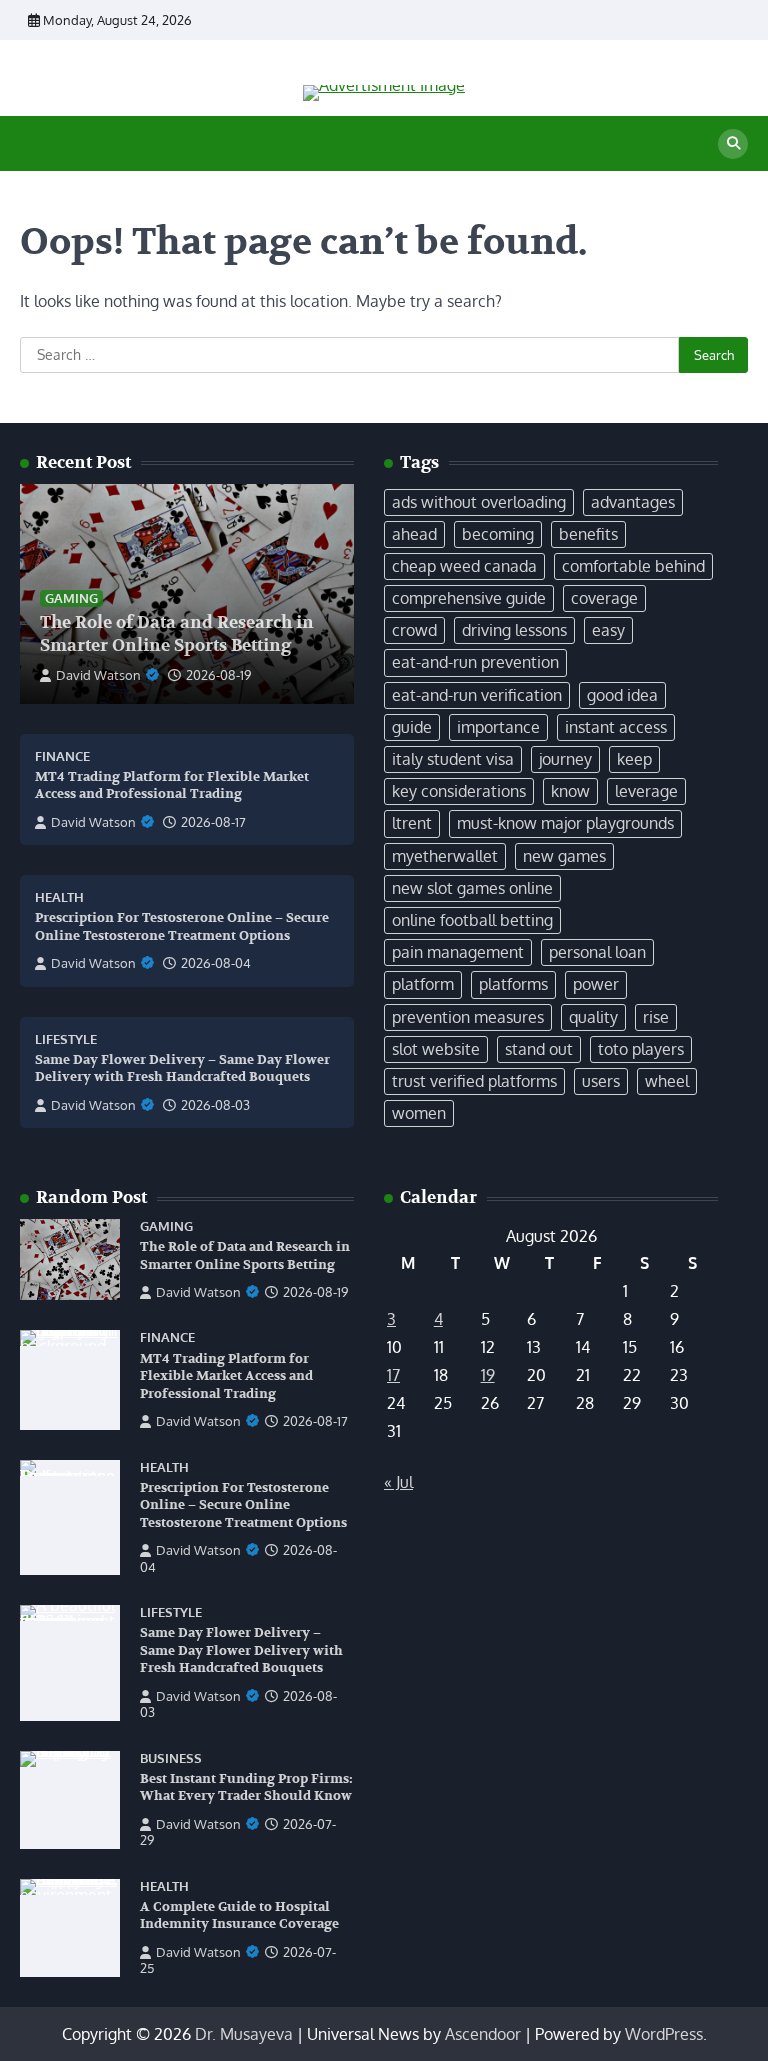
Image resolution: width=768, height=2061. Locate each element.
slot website (436, 1049)
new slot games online (472, 888)
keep (634, 759)
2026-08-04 (216, 963)
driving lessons (514, 630)
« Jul (398, 1482)
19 (488, 1375)
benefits (588, 534)
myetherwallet (445, 856)
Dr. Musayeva (244, 2034)
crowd (414, 630)
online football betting (472, 920)
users (601, 1081)
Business (171, 1758)
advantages (633, 502)
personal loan (597, 952)
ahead (414, 534)
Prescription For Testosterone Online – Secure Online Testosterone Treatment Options (243, 1505)
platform (423, 984)
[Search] (733, 144)
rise (656, 1017)
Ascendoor (483, 2034)
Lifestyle (66, 1039)
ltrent (412, 823)
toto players (641, 1049)
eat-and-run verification (477, 695)
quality (593, 1017)
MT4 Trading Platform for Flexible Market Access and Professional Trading (172, 786)
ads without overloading (479, 502)
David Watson (98, 675)
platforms (513, 984)
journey (565, 759)
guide (412, 727)
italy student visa (453, 759)
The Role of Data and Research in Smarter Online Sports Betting (177, 633)
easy (608, 630)
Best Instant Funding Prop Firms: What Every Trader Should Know (246, 1788)
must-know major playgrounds (565, 823)
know (570, 791)
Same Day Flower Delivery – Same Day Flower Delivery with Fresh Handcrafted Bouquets (182, 1069)
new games (564, 856)
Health (59, 897)
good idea (622, 695)
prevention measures (468, 1017)
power (596, 984)
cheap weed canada (464, 566)
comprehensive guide (469, 598)
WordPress (664, 2034)
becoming (498, 534)
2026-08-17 (213, 822)
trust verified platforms (474, 1081)
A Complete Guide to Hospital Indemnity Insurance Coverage (239, 1916)
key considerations (459, 791)
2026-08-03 (215, 1105)
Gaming (71, 598)
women (419, 1113)
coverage (604, 598)
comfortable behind (633, 566)
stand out (539, 1049)
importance (498, 727)
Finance (62, 756)
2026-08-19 (218, 675)
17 (393, 1375)
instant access (616, 727)
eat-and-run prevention (475, 662)
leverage (646, 791)
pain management (458, 952)
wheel (667, 1081)
